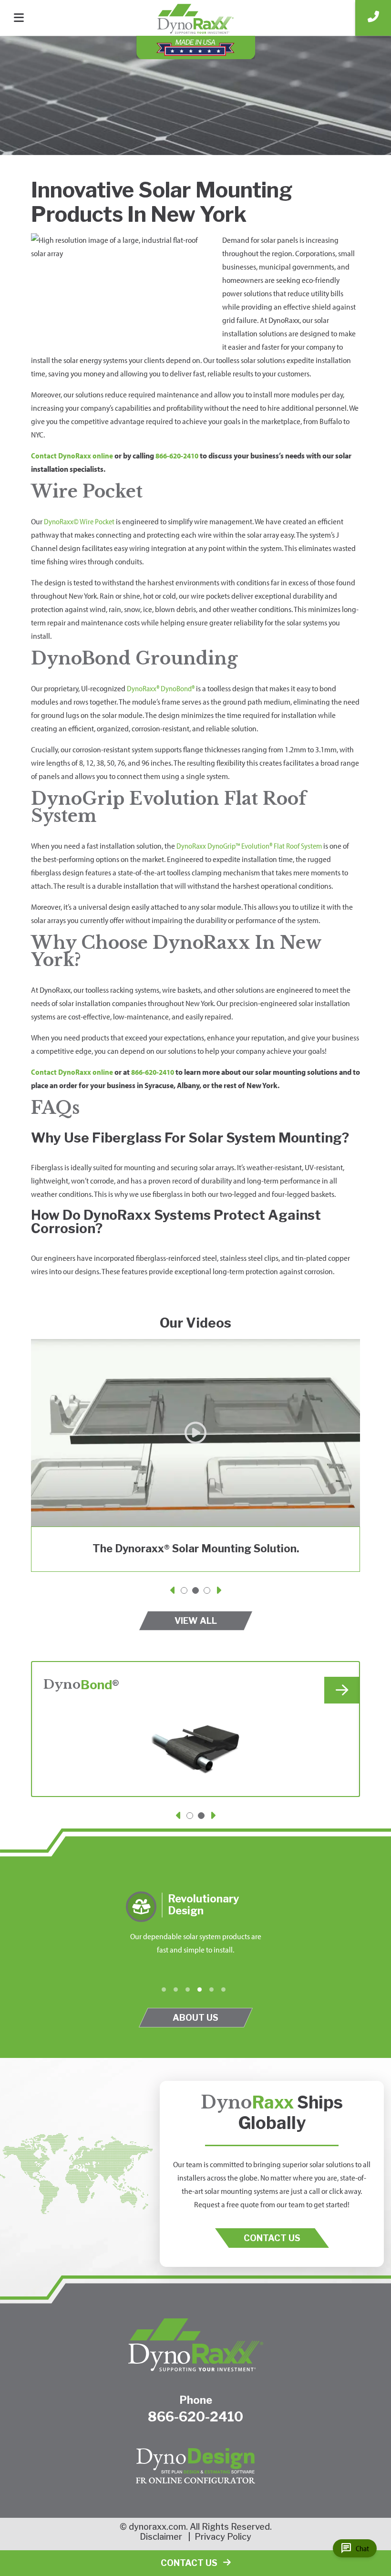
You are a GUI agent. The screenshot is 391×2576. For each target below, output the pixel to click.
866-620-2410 (177, 456)
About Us (195, 2017)
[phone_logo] (373, 18)
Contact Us (272, 2238)
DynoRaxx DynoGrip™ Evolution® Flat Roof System (249, 846)
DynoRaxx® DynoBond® (161, 688)
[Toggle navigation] (22, 16)
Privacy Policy (223, 2537)
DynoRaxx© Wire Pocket (79, 521)
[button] (174, 1592)
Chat (355, 2548)
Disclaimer (161, 2537)
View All (196, 1620)
